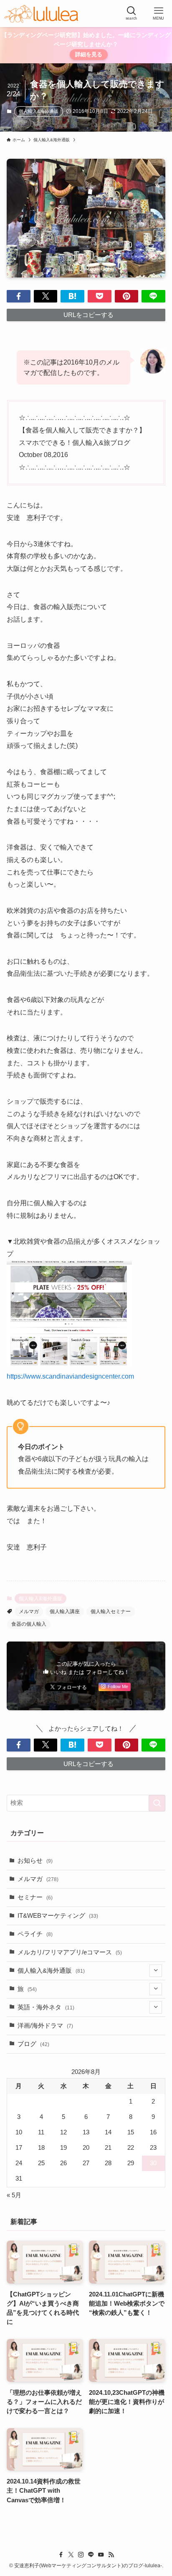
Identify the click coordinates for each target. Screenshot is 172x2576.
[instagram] (81, 2555)
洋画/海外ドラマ (45, 2026)
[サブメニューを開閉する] (156, 1971)
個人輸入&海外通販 (39, 111)
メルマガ (29, 1612)
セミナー (35, 1897)
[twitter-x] (71, 2555)
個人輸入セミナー (111, 1612)
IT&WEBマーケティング (58, 1916)
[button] (19, 296)
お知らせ (35, 1861)
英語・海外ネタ (46, 2007)
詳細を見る (89, 54)
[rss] (111, 2555)
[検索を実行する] (157, 1803)
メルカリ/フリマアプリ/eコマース (70, 1952)
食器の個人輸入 (29, 1624)
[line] (91, 2555)
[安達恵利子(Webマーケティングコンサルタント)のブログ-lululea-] (41, 14)
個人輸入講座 (65, 1612)
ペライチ (35, 1934)
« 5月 (14, 2195)
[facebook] (61, 2555)
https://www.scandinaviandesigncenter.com (70, 1376)
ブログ (33, 2044)
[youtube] (101, 2555)
